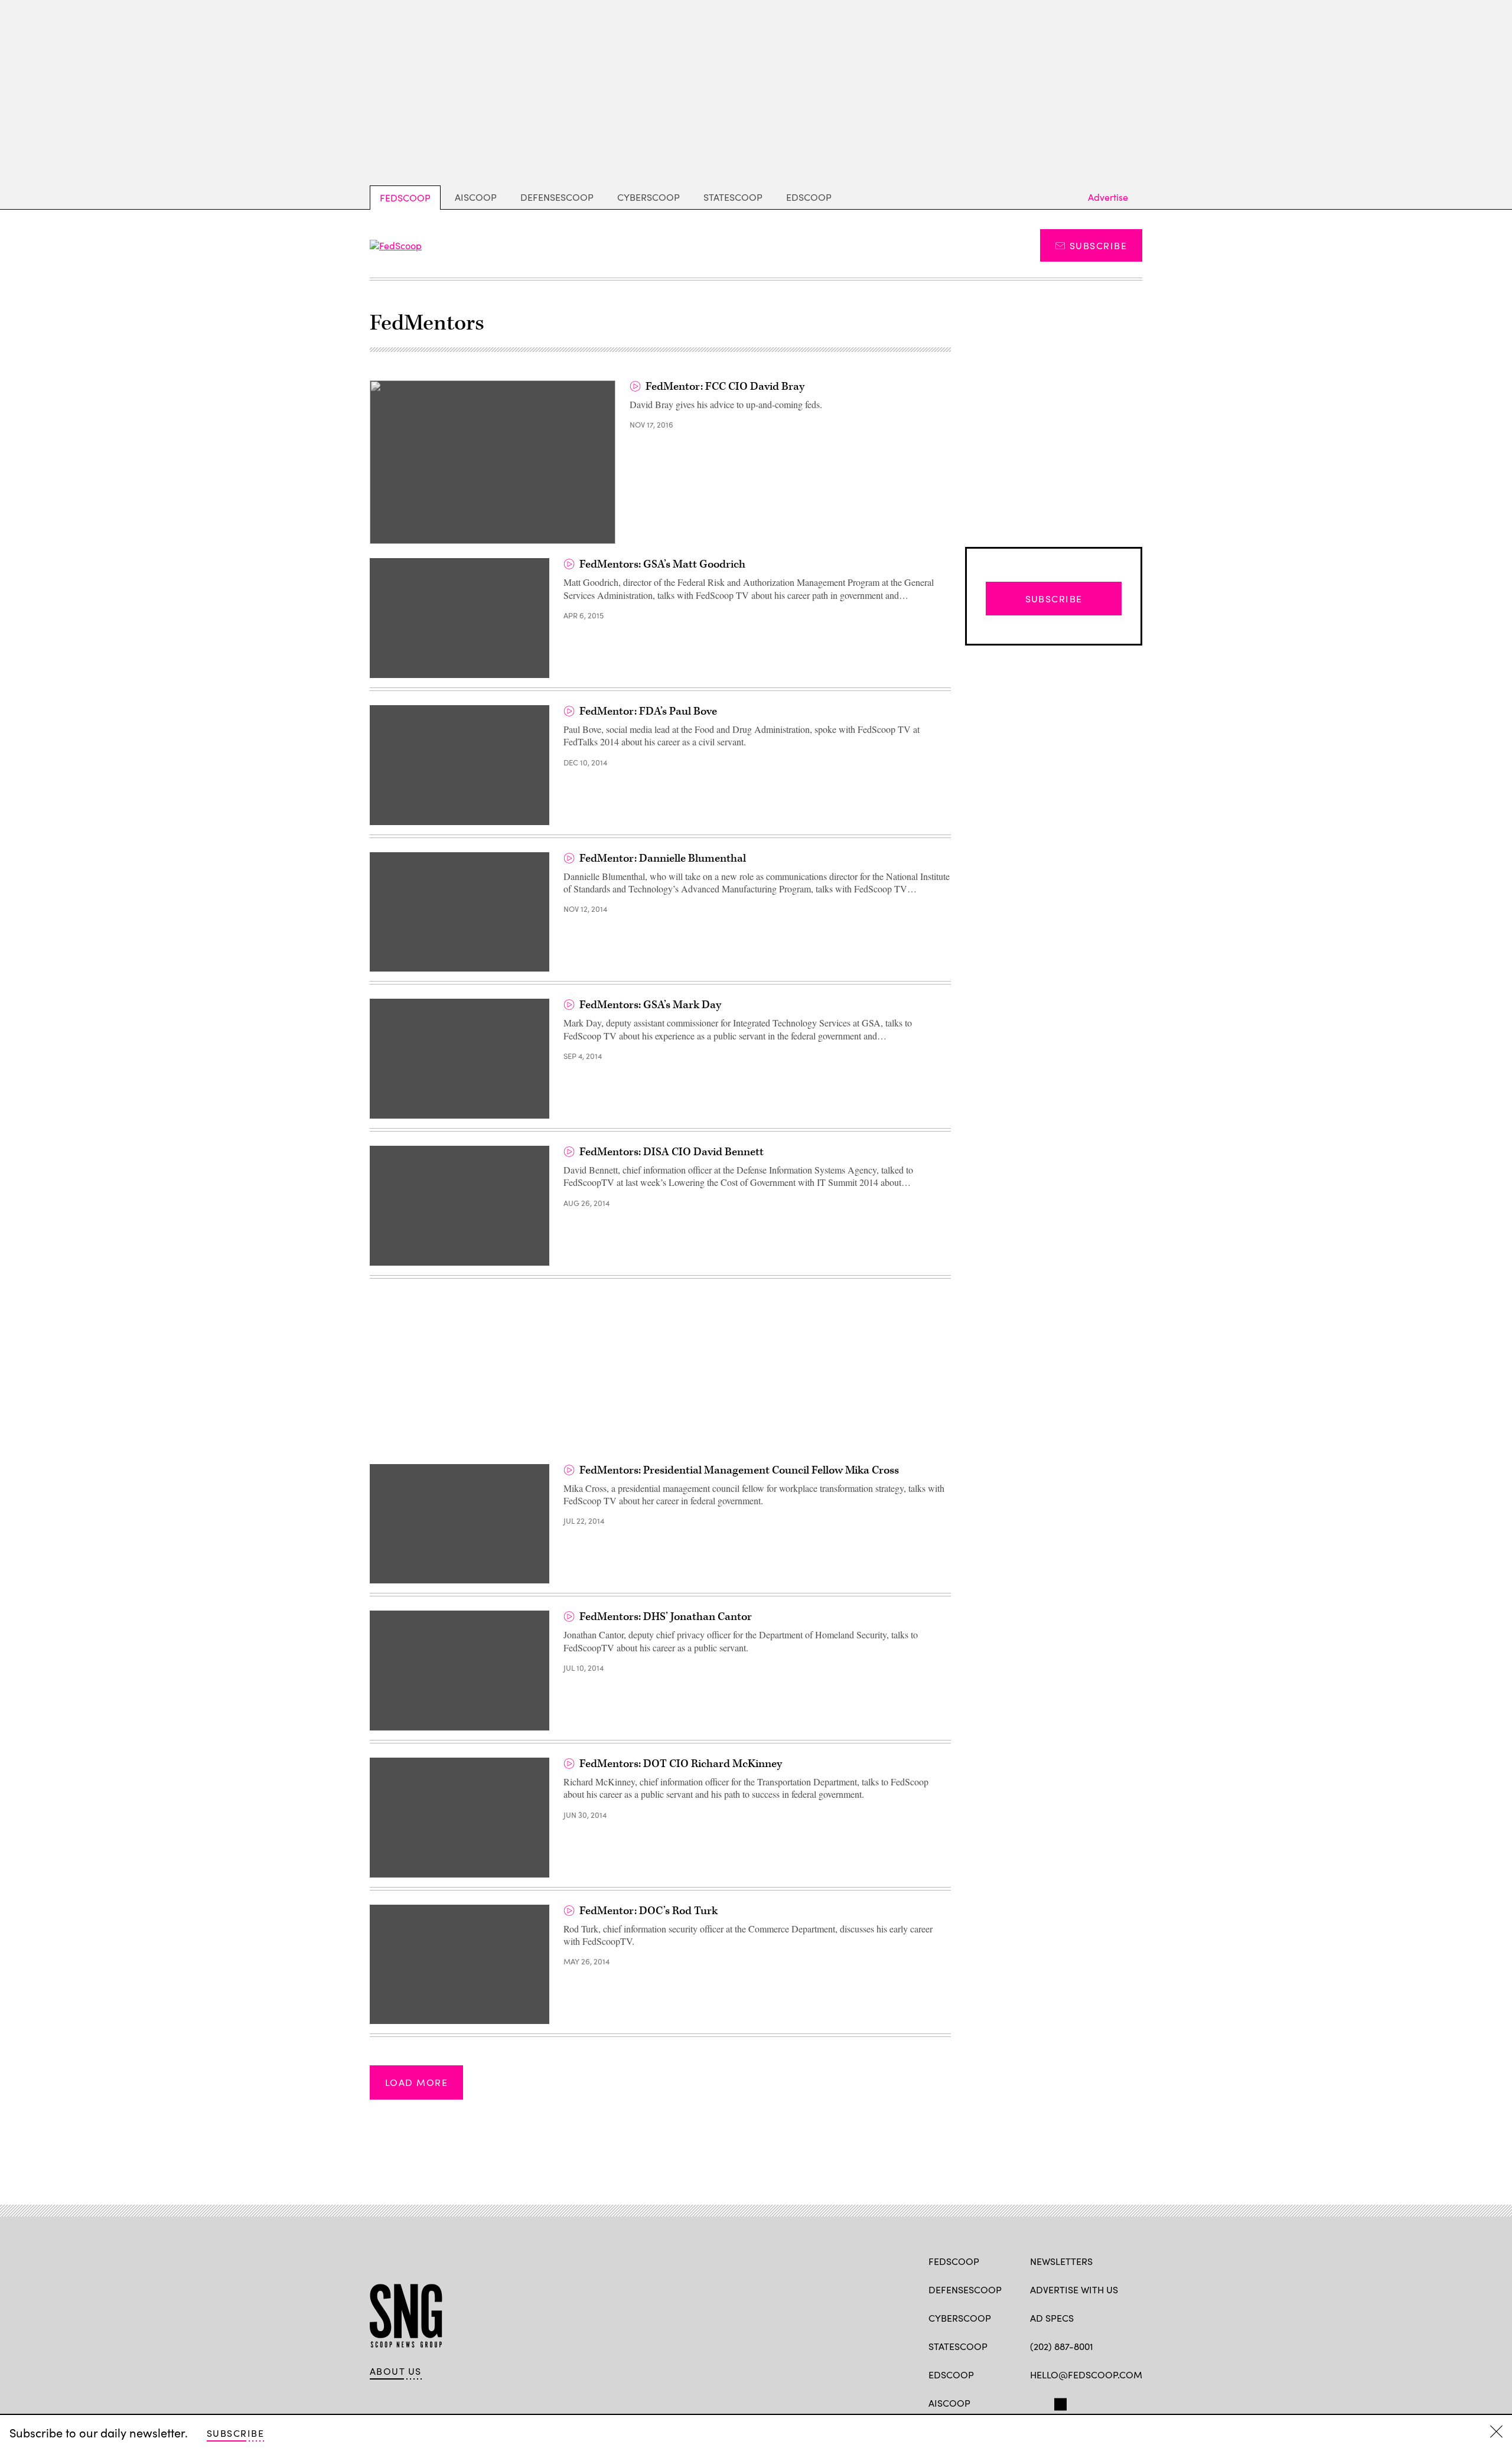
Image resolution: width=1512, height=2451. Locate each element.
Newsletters (1061, 2261)
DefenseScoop (557, 197)
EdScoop (809, 197)
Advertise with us (1074, 2289)
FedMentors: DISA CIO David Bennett (672, 1152)
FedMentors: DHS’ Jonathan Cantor (666, 1617)
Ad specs (1052, 2318)
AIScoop (476, 197)
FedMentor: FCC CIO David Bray (725, 387)
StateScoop (733, 197)
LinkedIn (1082, 2402)
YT (1123, 2402)
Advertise (1108, 197)
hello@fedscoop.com (1086, 2375)
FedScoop (405, 198)
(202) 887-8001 (1062, 2346)
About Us (396, 2371)
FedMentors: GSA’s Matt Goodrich (662, 564)
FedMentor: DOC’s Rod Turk (649, 1911)
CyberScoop (649, 197)
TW (1059, 2402)
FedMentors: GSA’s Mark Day (650, 1005)
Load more (416, 2082)
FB (1036, 2402)
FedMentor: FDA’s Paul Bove (648, 711)
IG (1101, 2402)
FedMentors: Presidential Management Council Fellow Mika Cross (739, 1470)
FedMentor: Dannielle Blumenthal (663, 858)
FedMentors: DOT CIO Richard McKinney (681, 1764)
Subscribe (1098, 245)
